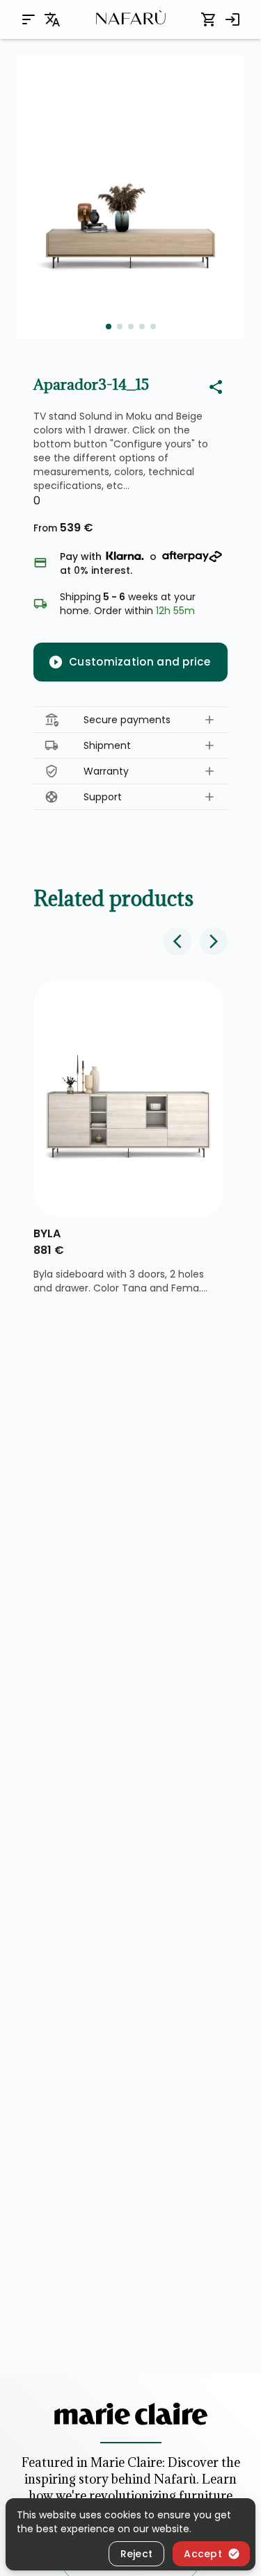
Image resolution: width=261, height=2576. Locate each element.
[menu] (29, 19)
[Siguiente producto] (214, 941)
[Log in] (232, 19)
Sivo (48, 1233)
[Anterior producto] (177, 941)
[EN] (52, 19)
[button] (130, 720)
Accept (203, 2554)
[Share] (216, 387)
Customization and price (140, 662)
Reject (137, 2554)
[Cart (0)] (209, 19)
